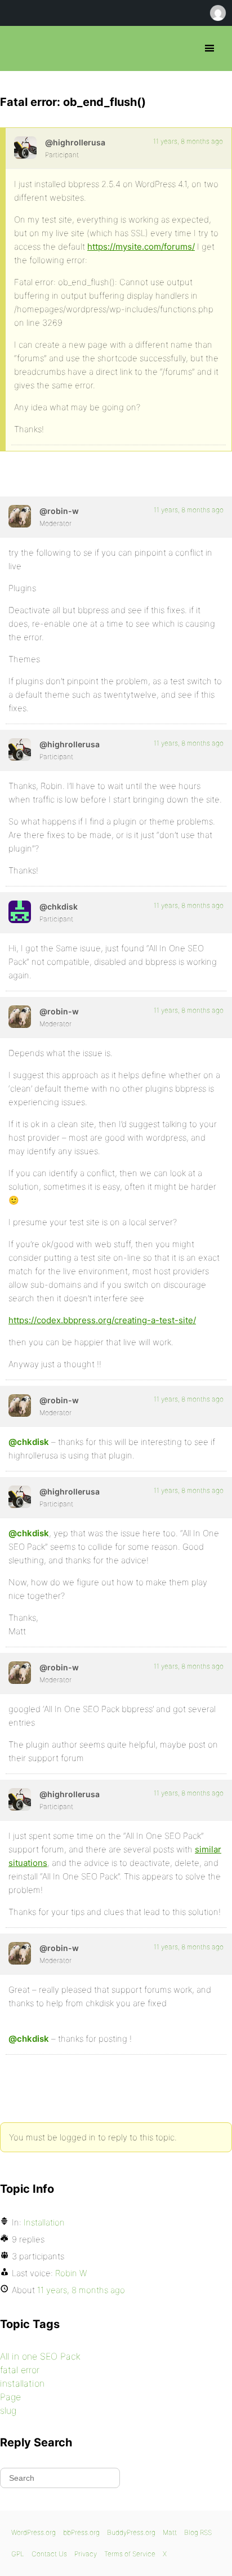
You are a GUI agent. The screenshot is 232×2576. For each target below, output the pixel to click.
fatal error (20, 2370)
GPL (18, 2554)
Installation (44, 2222)
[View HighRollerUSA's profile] (25, 148)
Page (10, 2397)
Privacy (86, 2554)
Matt (170, 2532)
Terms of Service (130, 2554)
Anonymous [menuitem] (217, 13)
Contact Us (49, 2554)
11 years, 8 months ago (188, 141)
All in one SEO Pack (40, 2356)
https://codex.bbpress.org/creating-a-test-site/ (102, 1320)
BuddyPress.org (131, 2532)
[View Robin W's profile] (20, 516)
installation (22, 2383)
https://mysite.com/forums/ (141, 247)
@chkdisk (29, 1442)
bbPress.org (18, 48)
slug (8, 2410)
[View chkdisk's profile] (20, 912)
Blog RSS (198, 2532)
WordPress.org (34, 2532)
